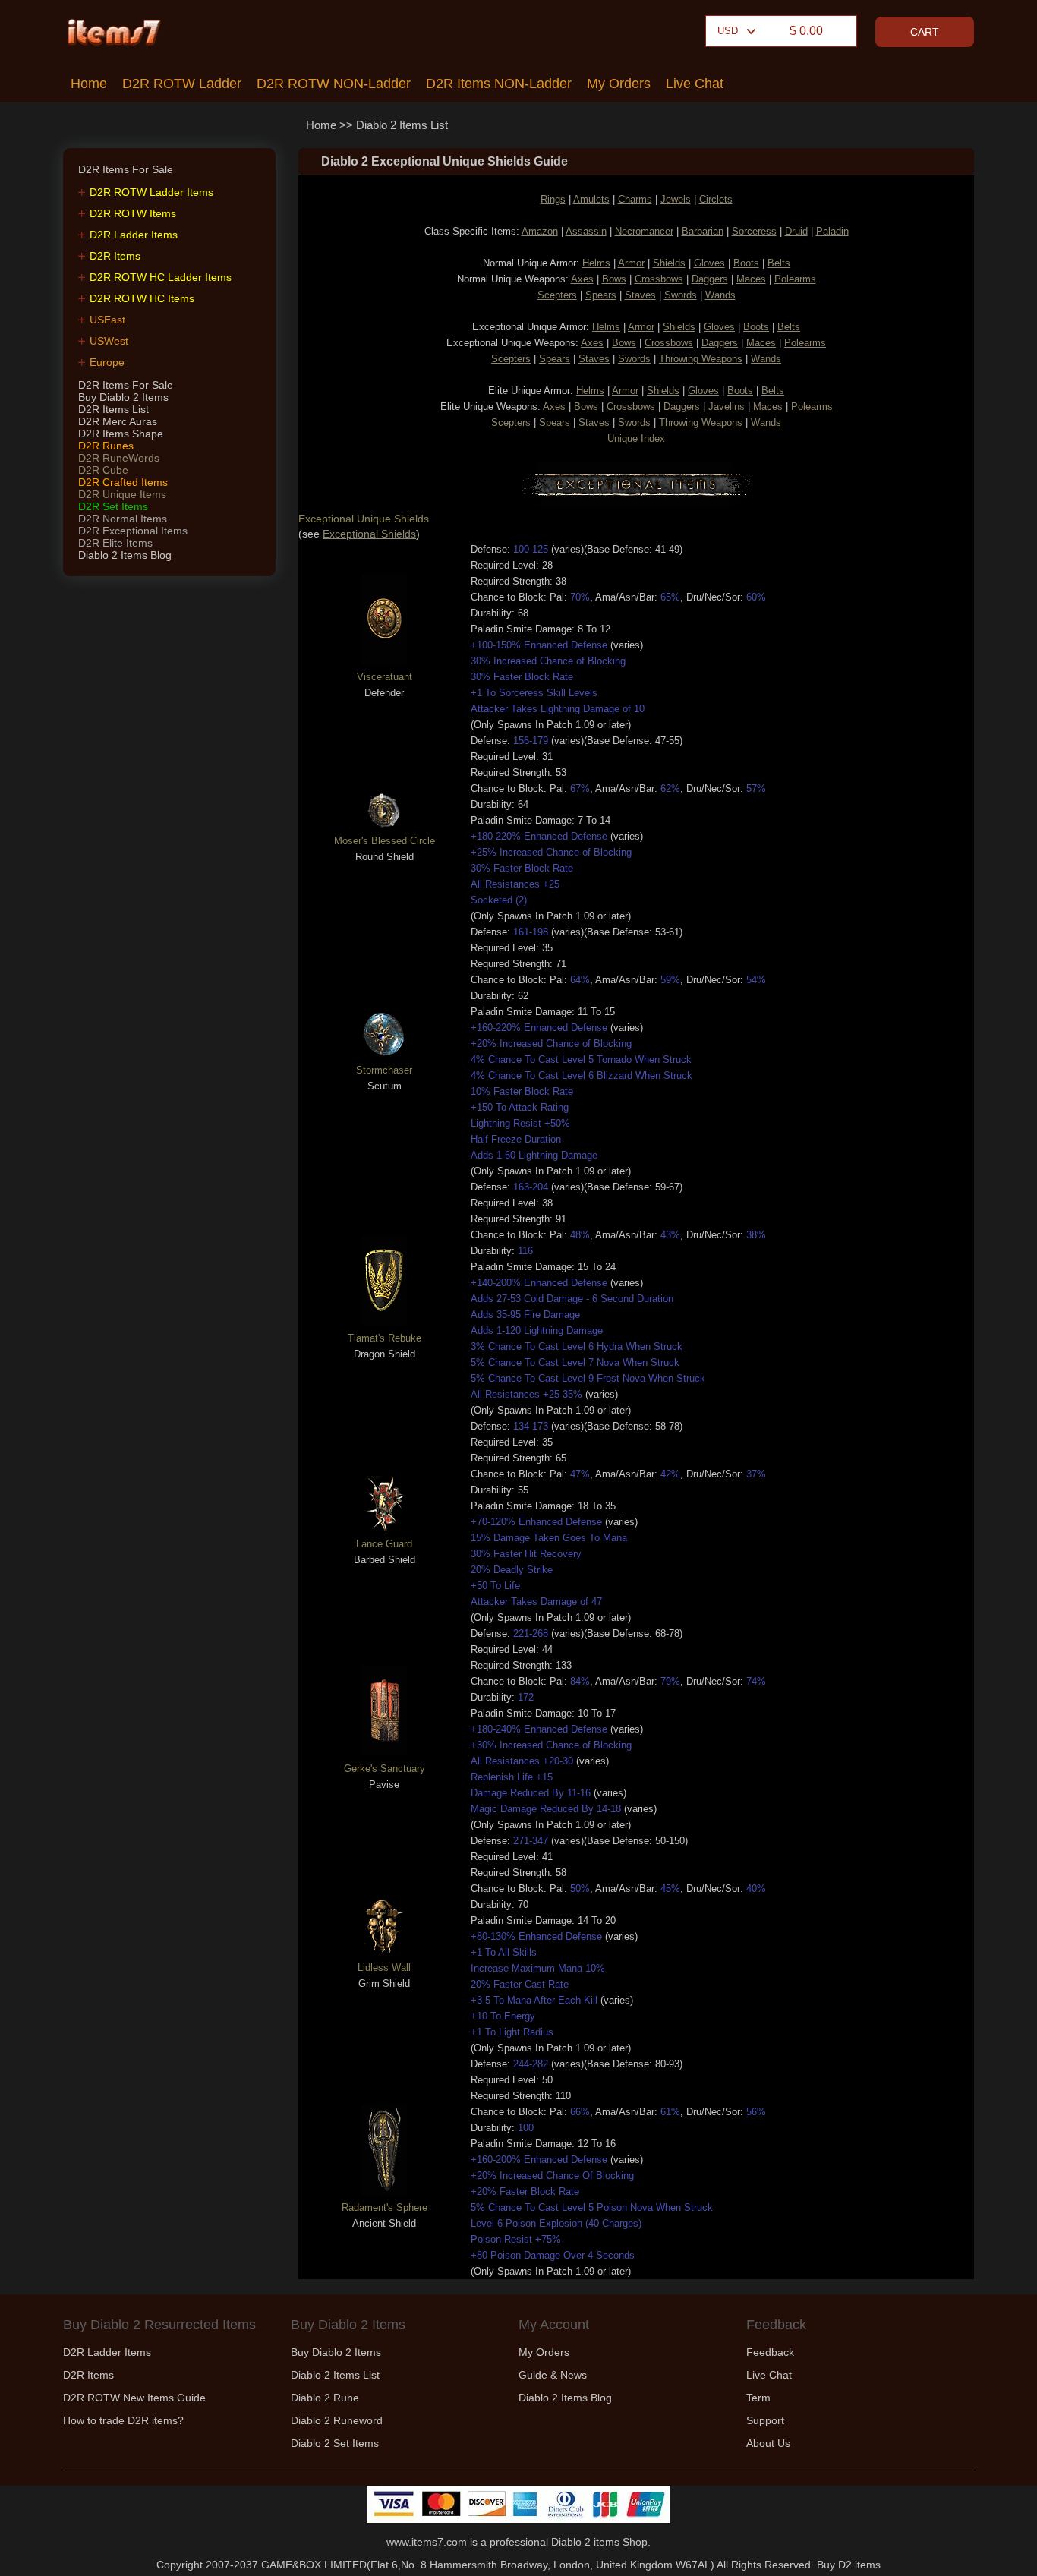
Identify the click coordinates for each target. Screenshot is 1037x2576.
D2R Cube (103, 470)
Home (89, 84)
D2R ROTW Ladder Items (151, 192)
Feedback (770, 2352)
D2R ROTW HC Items (142, 298)
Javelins (727, 407)
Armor (631, 263)
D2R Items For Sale (126, 385)
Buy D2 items (849, 2565)
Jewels (676, 199)
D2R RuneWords (119, 458)
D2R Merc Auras (118, 421)
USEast (107, 320)
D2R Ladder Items (134, 235)
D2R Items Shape (121, 434)
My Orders (619, 84)
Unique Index (636, 438)
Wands (720, 295)
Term (758, 2398)
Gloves (709, 263)
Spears (601, 295)
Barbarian (703, 231)
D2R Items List (113, 409)
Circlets (716, 199)
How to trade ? (123, 2420)
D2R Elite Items (115, 543)
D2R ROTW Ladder (182, 84)
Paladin (832, 231)
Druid (796, 231)
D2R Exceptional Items (133, 531)
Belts (779, 263)
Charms (635, 199)
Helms (596, 263)
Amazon (540, 231)
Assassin (586, 231)
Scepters (557, 295)
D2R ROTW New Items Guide (134, 2398)
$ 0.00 (806, 31)
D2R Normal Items (123, 519)
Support (765, 2420)
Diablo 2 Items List (402, 125)
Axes (582, 279)
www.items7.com (427, 2542)
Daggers (710, 279)
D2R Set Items (113, 506)
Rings (553, 199)
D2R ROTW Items (133, 213)
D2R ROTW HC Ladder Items (161, 277)
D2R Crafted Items (123, 482)
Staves (640, 295)
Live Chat (695, 84)
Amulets (591, 199)
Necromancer (644, 231)
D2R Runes (106, 446)
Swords (681, 295)
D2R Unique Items (122, 494)
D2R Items (115, 256)
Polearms (795, 279)
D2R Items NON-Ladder (499, 84)
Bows (614, 279)
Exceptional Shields (369, 534)
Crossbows (659, 279)
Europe (107, 362)
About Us (768, 2443)
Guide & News (553, 2375)
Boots (746, 263)
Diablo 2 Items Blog (125, 555)
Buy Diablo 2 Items (123, 397)
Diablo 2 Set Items (335, 2443)
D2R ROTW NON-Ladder (334, 84)
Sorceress (754, 231)
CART (925, 32)
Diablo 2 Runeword (337, 2420)
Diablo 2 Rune (325, 2398)
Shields (669, 263)
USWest (109, 341)
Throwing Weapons (701, 359)
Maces (751, 279)
